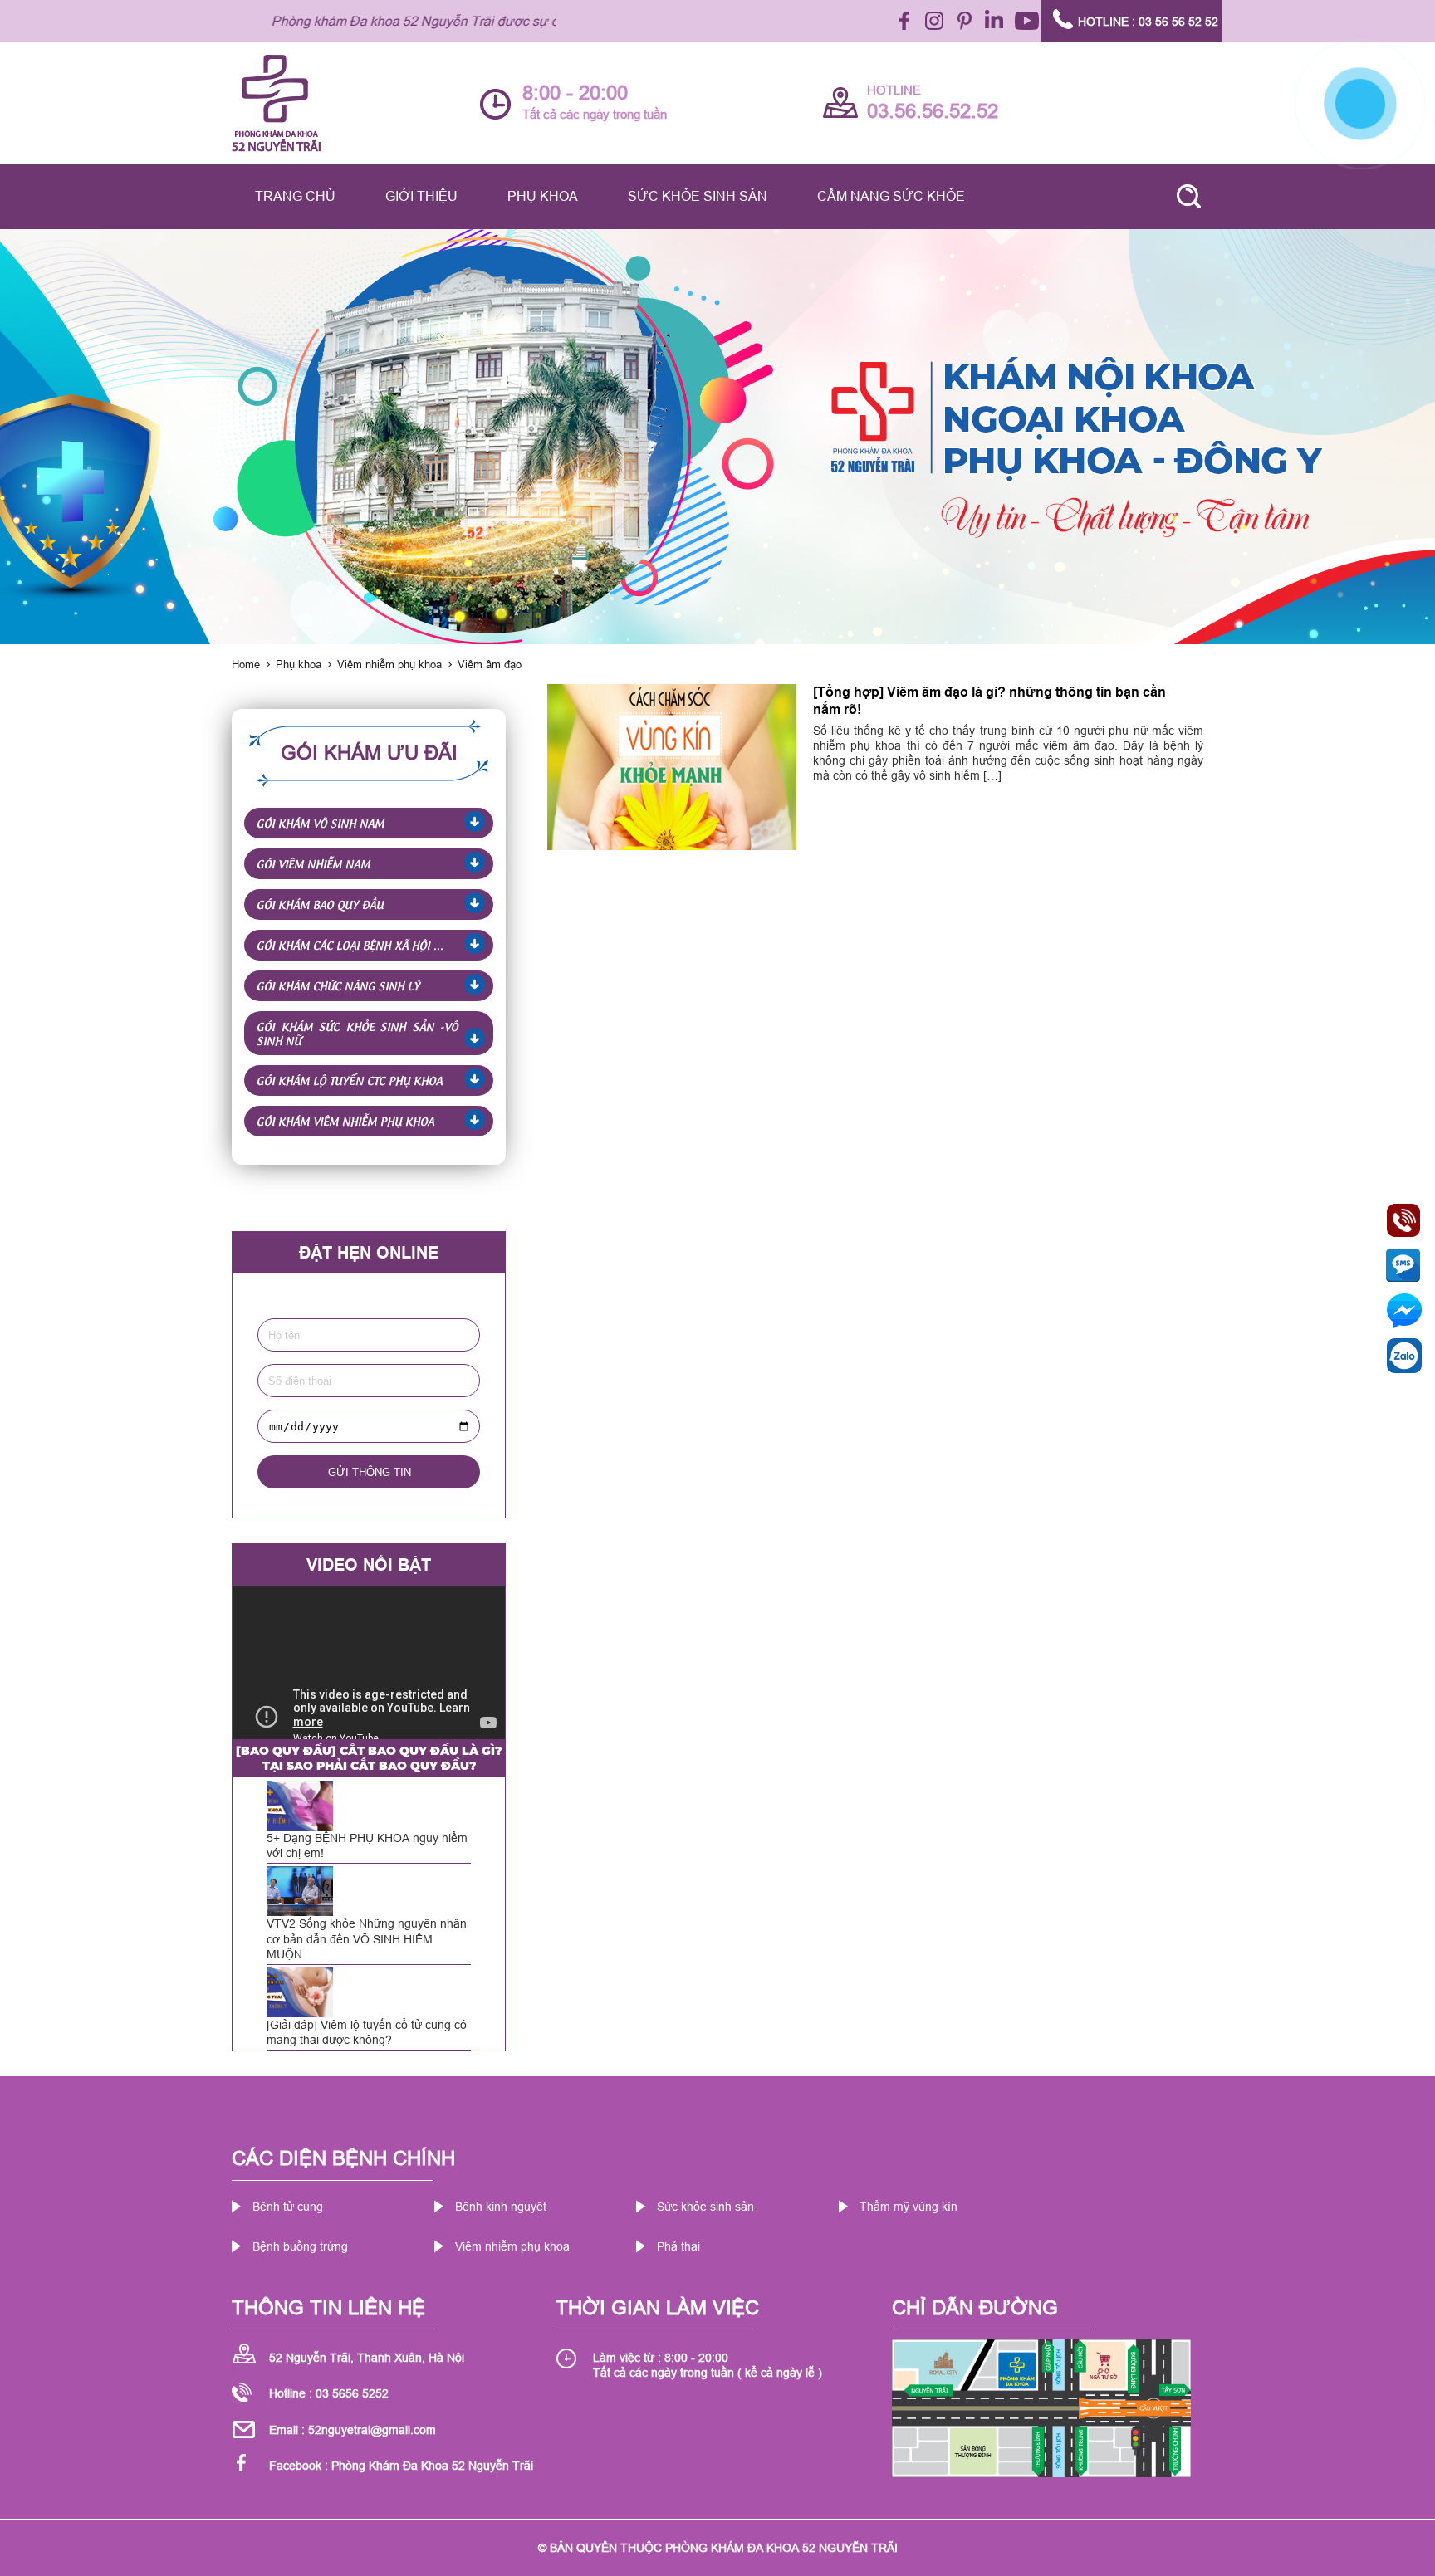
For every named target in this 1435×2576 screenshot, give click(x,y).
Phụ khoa (543, 196)
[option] (717, 437)
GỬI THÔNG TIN (370, 1472)
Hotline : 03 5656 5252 (329, 2393)
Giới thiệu (421, 196)
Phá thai (678, 2246)
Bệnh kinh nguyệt (501, 2207)
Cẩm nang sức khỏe (891, 196)
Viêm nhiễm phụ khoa (389, 664)
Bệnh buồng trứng (300, 2246)
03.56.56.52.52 (933, 112)
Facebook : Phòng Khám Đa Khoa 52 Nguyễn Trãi (401, 2466)
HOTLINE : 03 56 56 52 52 (1148, 22)
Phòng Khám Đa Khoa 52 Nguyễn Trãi (781, 2548)
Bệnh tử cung (288, 2207)
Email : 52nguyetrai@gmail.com (353, 2430)
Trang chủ (295, 196)
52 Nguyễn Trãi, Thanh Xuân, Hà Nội (367, 2358)
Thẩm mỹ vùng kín (909, 2207)
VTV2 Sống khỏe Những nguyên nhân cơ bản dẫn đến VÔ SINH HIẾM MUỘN (367, 1938)
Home (246, 664)
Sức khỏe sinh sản (698, 196)
